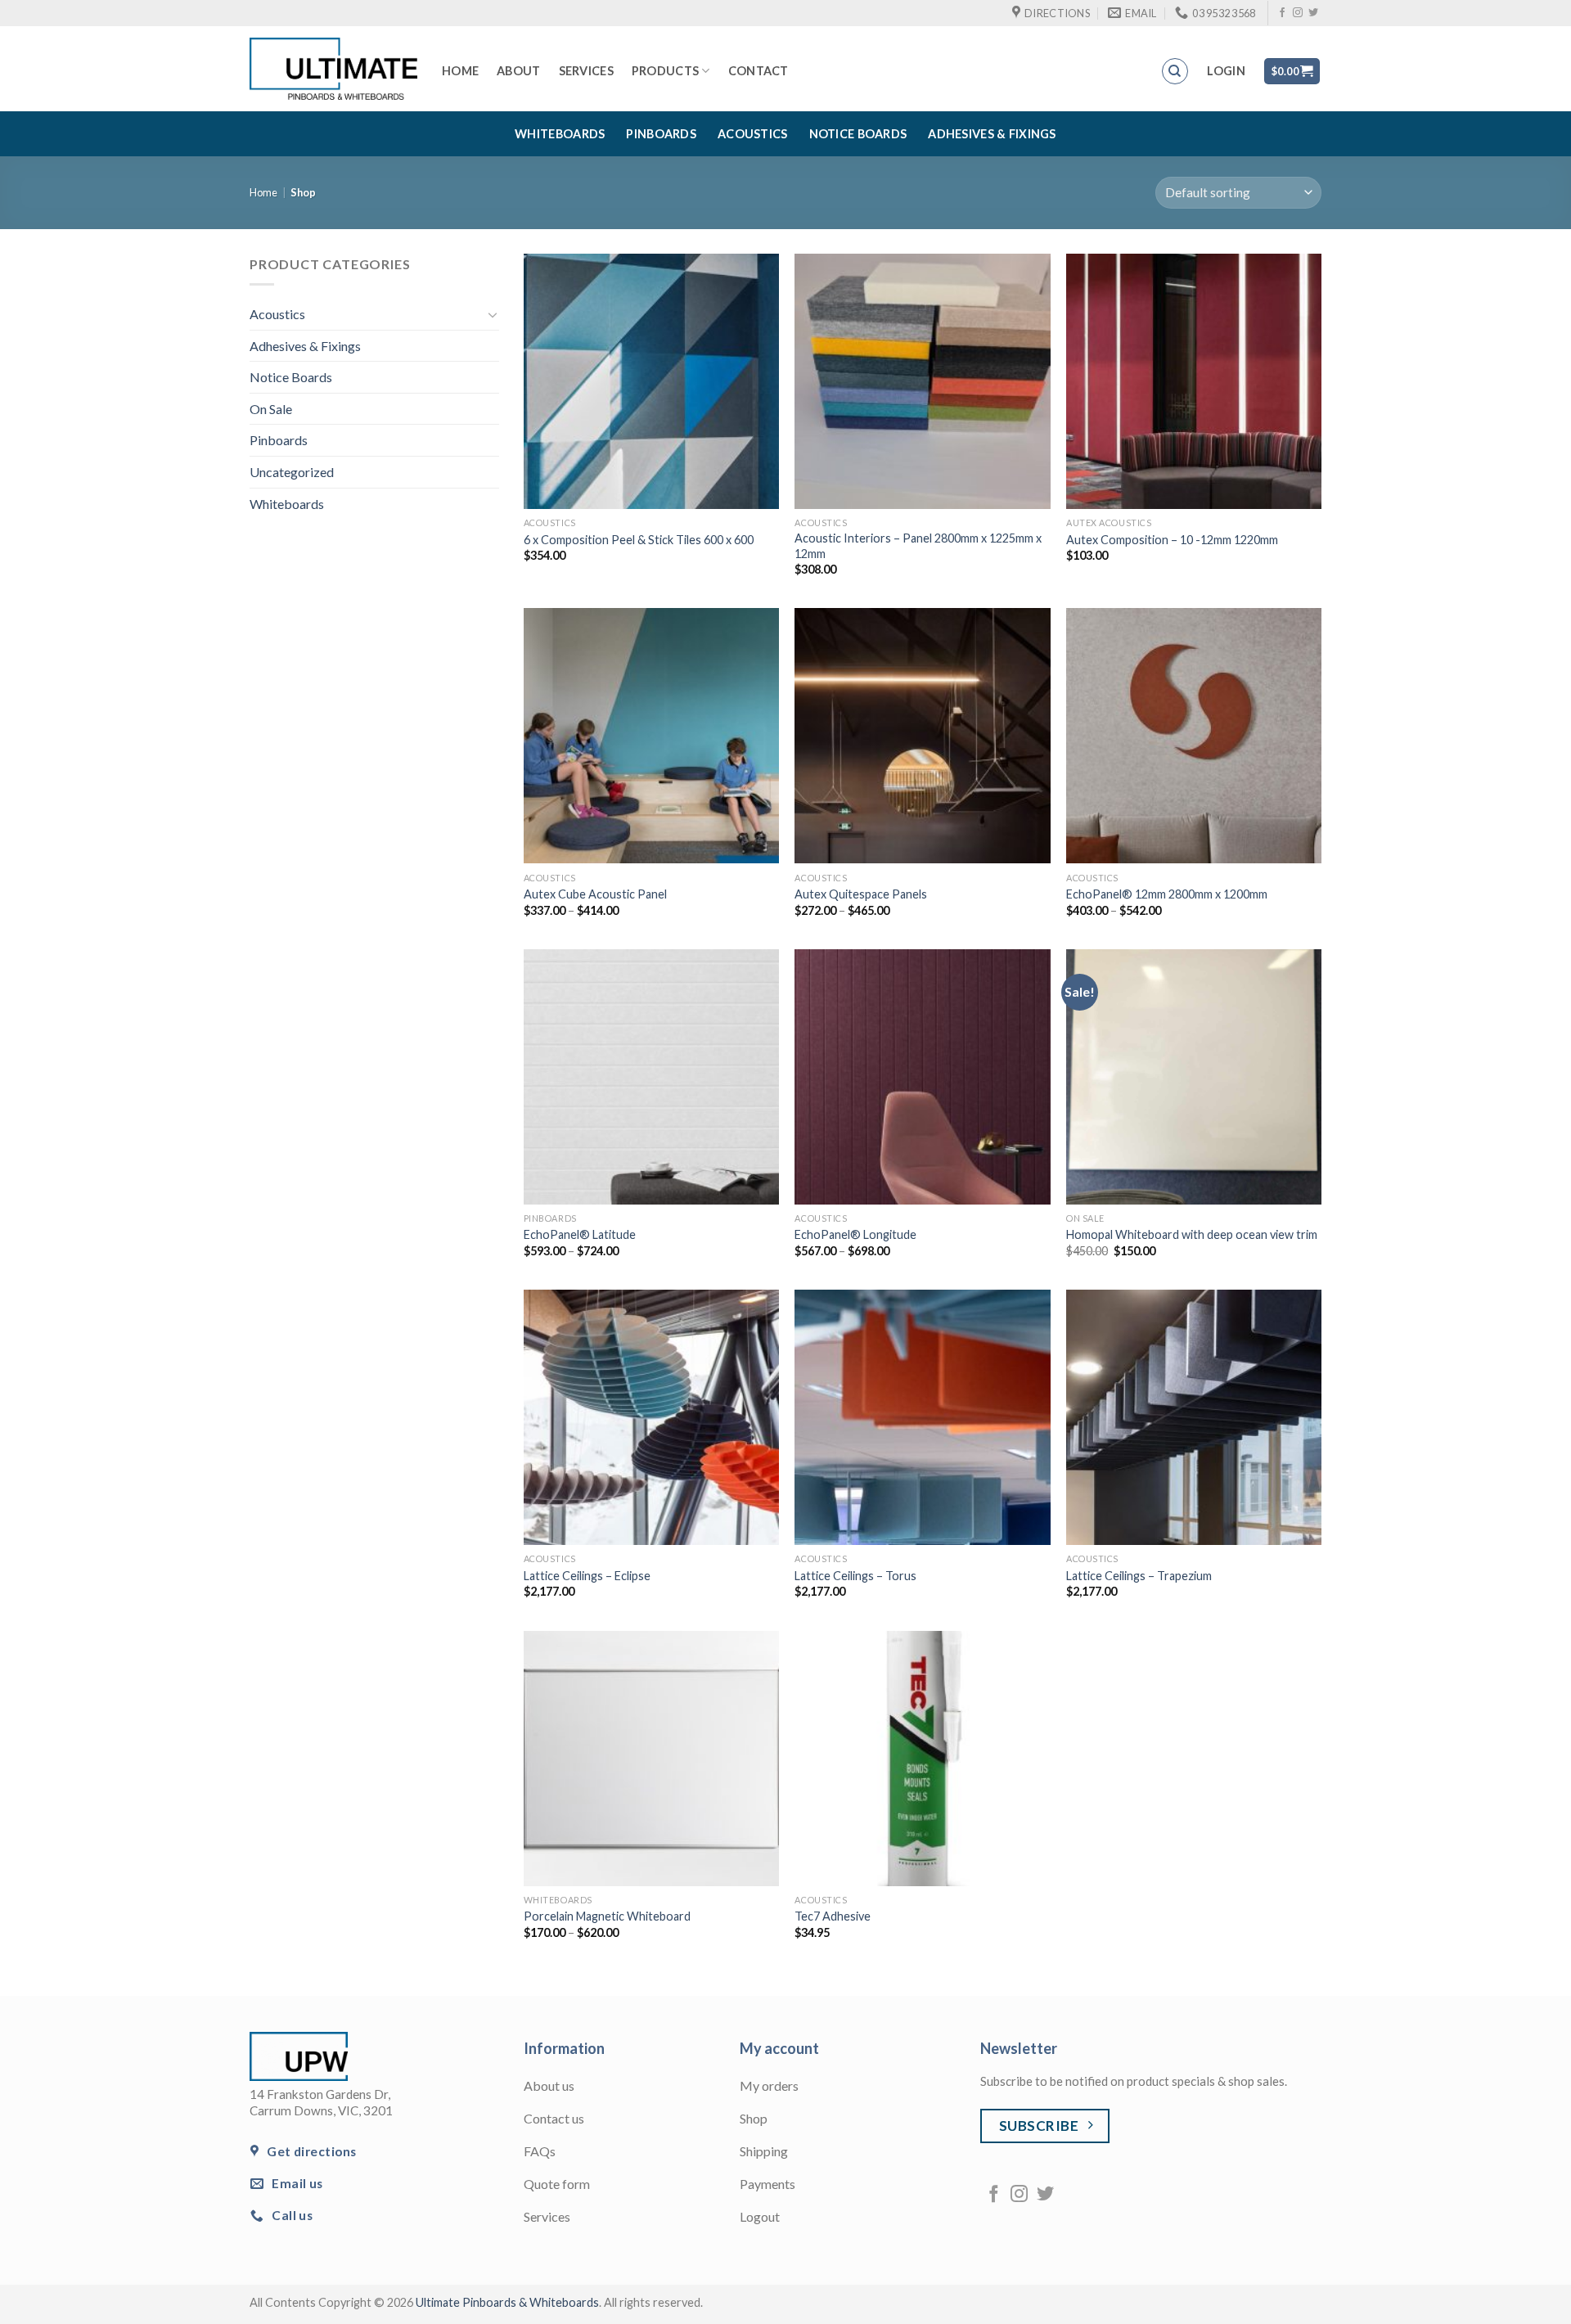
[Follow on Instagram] (1298, 13)
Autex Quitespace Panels (861, 894)
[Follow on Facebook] (1282, 13)
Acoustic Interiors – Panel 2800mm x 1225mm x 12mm (918, 546)
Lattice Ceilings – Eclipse (587, 1576)
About (518, 71)
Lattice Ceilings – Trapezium (1139, 1576)
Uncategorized (292, 472)
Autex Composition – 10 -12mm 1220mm (1172, 540)
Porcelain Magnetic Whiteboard (607, 1916)
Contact (758, 71)
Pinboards (661, 134)
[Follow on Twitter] (1313, 13)
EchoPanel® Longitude (855, 1234)
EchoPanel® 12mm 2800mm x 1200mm (1167, 894)
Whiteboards (560, 134)
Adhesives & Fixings (992, 134)
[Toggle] (493, 314)
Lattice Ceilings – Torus (855, 1576)
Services (586, 71)
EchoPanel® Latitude (580, 1234)
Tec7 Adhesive (833, 1916)
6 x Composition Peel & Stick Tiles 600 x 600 (639, 540)
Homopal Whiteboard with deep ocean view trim (1192, 1234)
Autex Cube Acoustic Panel (595, 894)
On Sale (271, 409)
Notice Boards (858, 134)
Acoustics (753, 134)
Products (665, 71)
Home (460, 71)
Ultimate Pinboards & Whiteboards (507, 2302)
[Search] (1175, 71)
